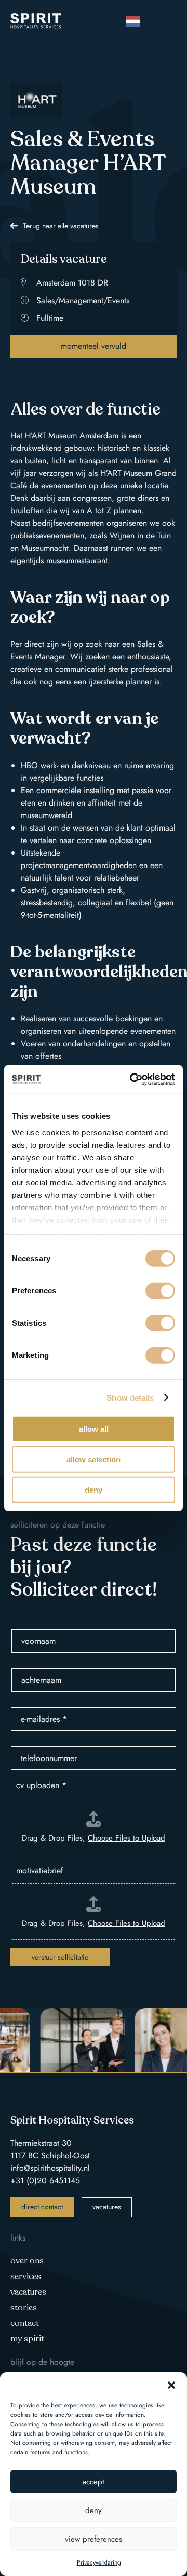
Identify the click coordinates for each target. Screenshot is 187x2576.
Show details (130, 1397)
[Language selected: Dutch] (133, 21)
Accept (94, 2482)
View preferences (94, 2539)
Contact (25, 2323)
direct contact (42, 2207)
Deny (94, 1490)
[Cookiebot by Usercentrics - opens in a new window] (132, 1079)
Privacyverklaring (99, 2562)
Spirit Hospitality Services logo (36, 21)
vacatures (107, 2207)
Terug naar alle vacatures (61, 226)
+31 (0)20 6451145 (45, 2180)
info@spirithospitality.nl (50, 2168)
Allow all (94, 1429)
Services (26, 2276)
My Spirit (27, 2339)
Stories (24, 2308)
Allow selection (94, 1459)
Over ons (27, 2261)
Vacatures (28, 2292)
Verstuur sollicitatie (60, 1957)
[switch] (160, 1291)
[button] (171, 2385)
